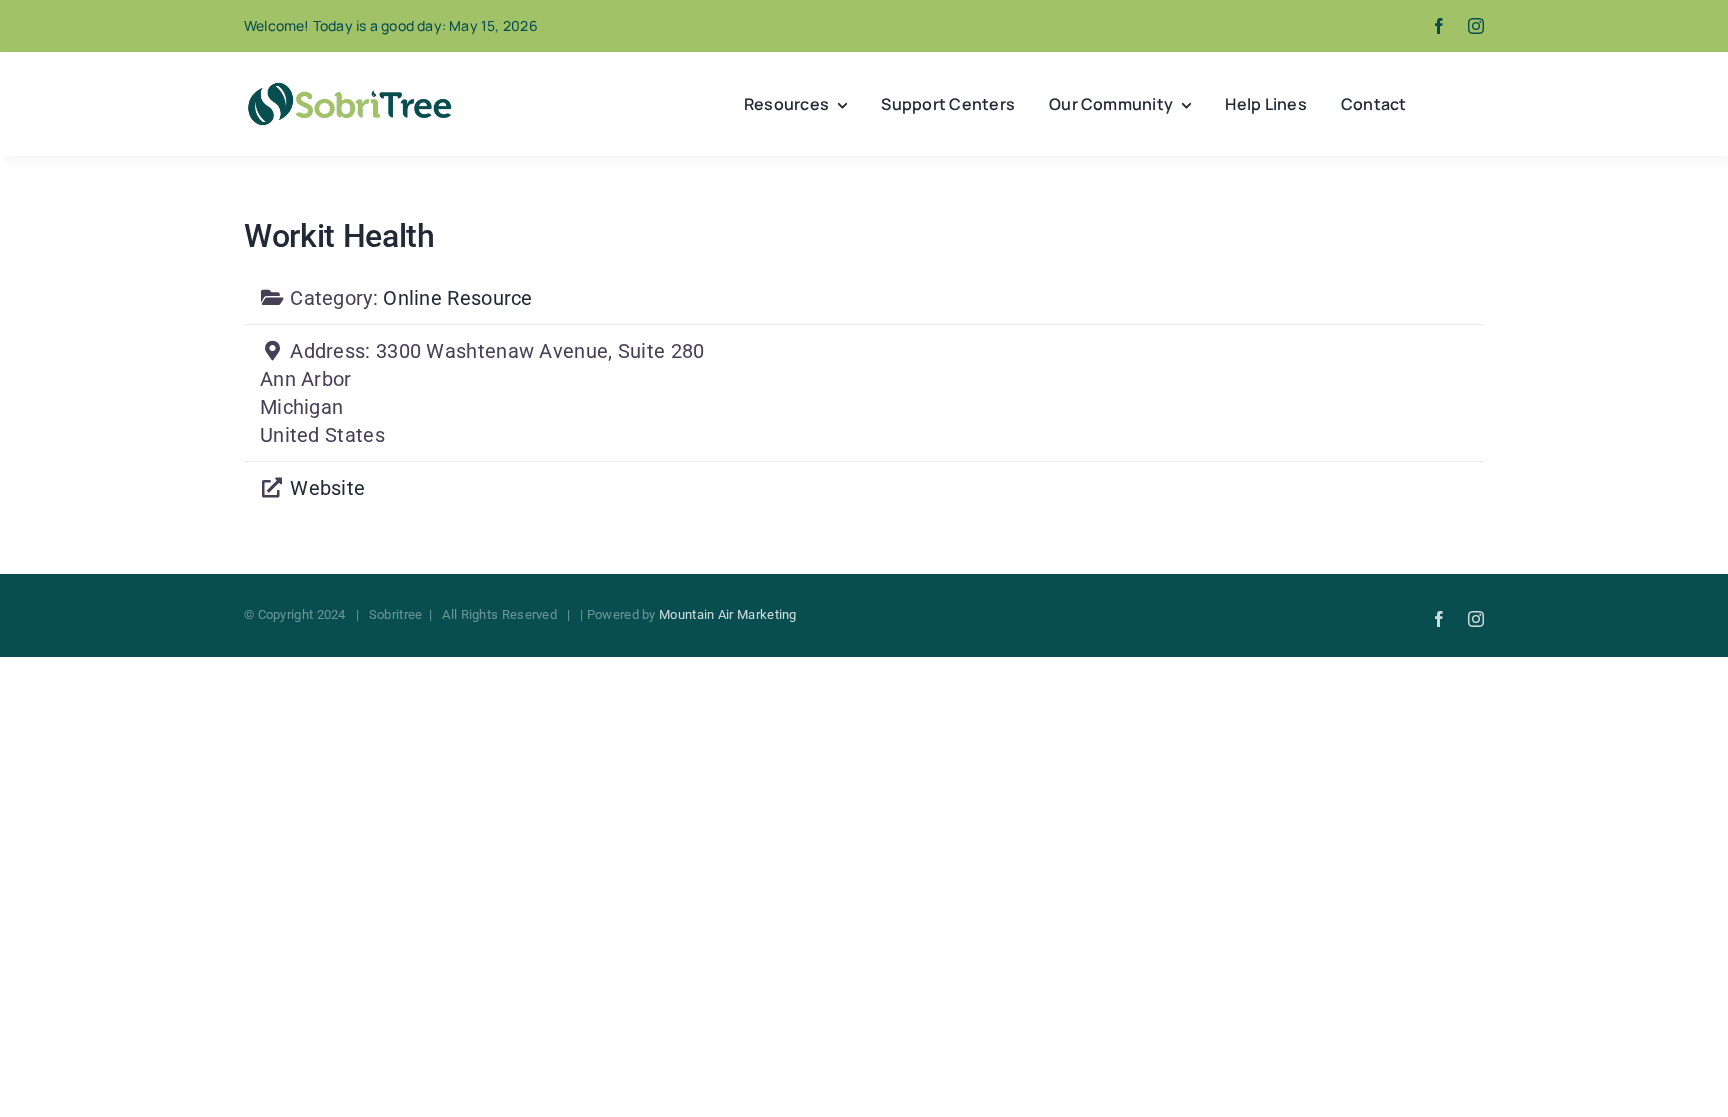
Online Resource (458, 298)
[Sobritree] (349, 88)
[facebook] (1439, 26)
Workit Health (339, 236)
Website (327, 488)
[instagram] (1476, 26)
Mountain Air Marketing (728, 614)
